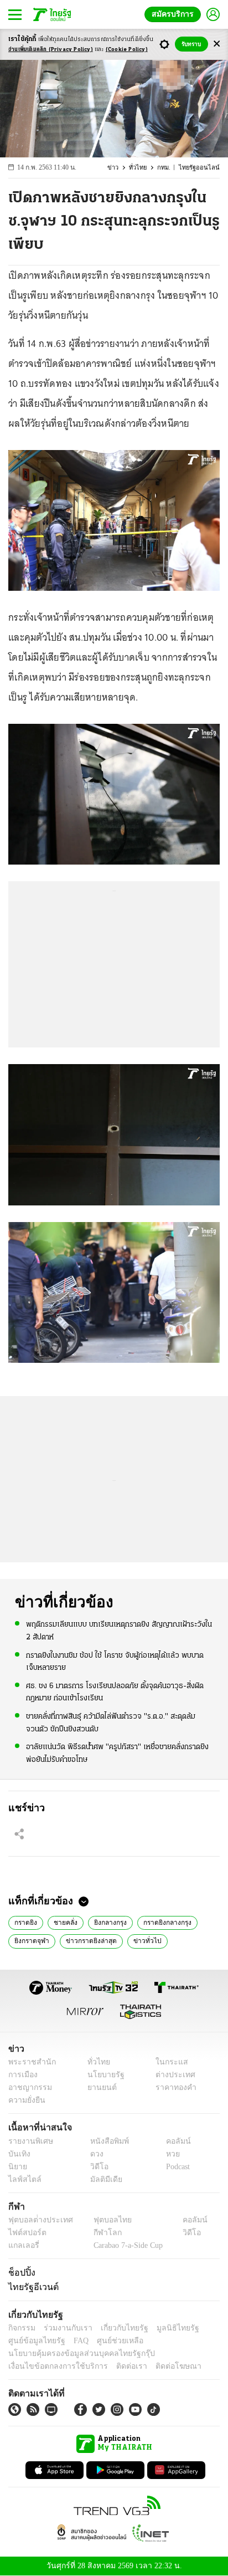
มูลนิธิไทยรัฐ (165, 2328)
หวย (168, 2154)
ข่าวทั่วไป (142, 1940)
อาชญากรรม (28, 2087)
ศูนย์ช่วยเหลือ (109, 2341)
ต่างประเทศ (172, 2075)
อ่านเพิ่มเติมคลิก (51, 50)
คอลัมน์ (173, 2141)
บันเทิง (18, 2154)
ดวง (94, 2154)
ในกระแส (168, 2062)
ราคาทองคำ (173, 2087)
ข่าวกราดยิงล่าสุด (89, 1940)
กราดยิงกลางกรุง (166, 1921)
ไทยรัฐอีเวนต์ (31, 2287)
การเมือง (22, 2075)
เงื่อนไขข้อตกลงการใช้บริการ (51, 2366)
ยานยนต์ (98, 2087)
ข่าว (120, 168)
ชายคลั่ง (65, 1921)
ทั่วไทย (143, 168)
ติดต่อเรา (117, 2366)
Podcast (176, 2167)
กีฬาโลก (98, 2233)
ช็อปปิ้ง (20, 2272)
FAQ (74, 2341)
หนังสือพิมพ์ (105, 2141)
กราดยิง (26, 1921)
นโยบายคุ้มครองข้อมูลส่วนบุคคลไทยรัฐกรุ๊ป (74, 2353)
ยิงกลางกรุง (109, 1921)
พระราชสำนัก (28, 2062)
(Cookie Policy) (127, 50)
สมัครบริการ (175, 14)
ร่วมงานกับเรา (64, 2328)
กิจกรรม (21, 2328)
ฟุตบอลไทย (103, 2220)
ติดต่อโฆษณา (160, 2366)
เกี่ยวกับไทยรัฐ (116, 2328)
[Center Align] (217, 44)
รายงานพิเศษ (29, 2141)
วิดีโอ (96, 2167)
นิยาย (17, 2167)
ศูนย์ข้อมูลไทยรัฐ (33, 2341)
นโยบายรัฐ (102, 2075)
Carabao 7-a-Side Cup (125, 2245)
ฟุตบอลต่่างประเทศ (37, 2220)
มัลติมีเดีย (102, 2179)
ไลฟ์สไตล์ (22, 2179)
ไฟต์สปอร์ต (25, 2233)
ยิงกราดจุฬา (31, 1940)
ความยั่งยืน (25, 2100)
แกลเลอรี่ (22, 2245)
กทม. (169, 168)
